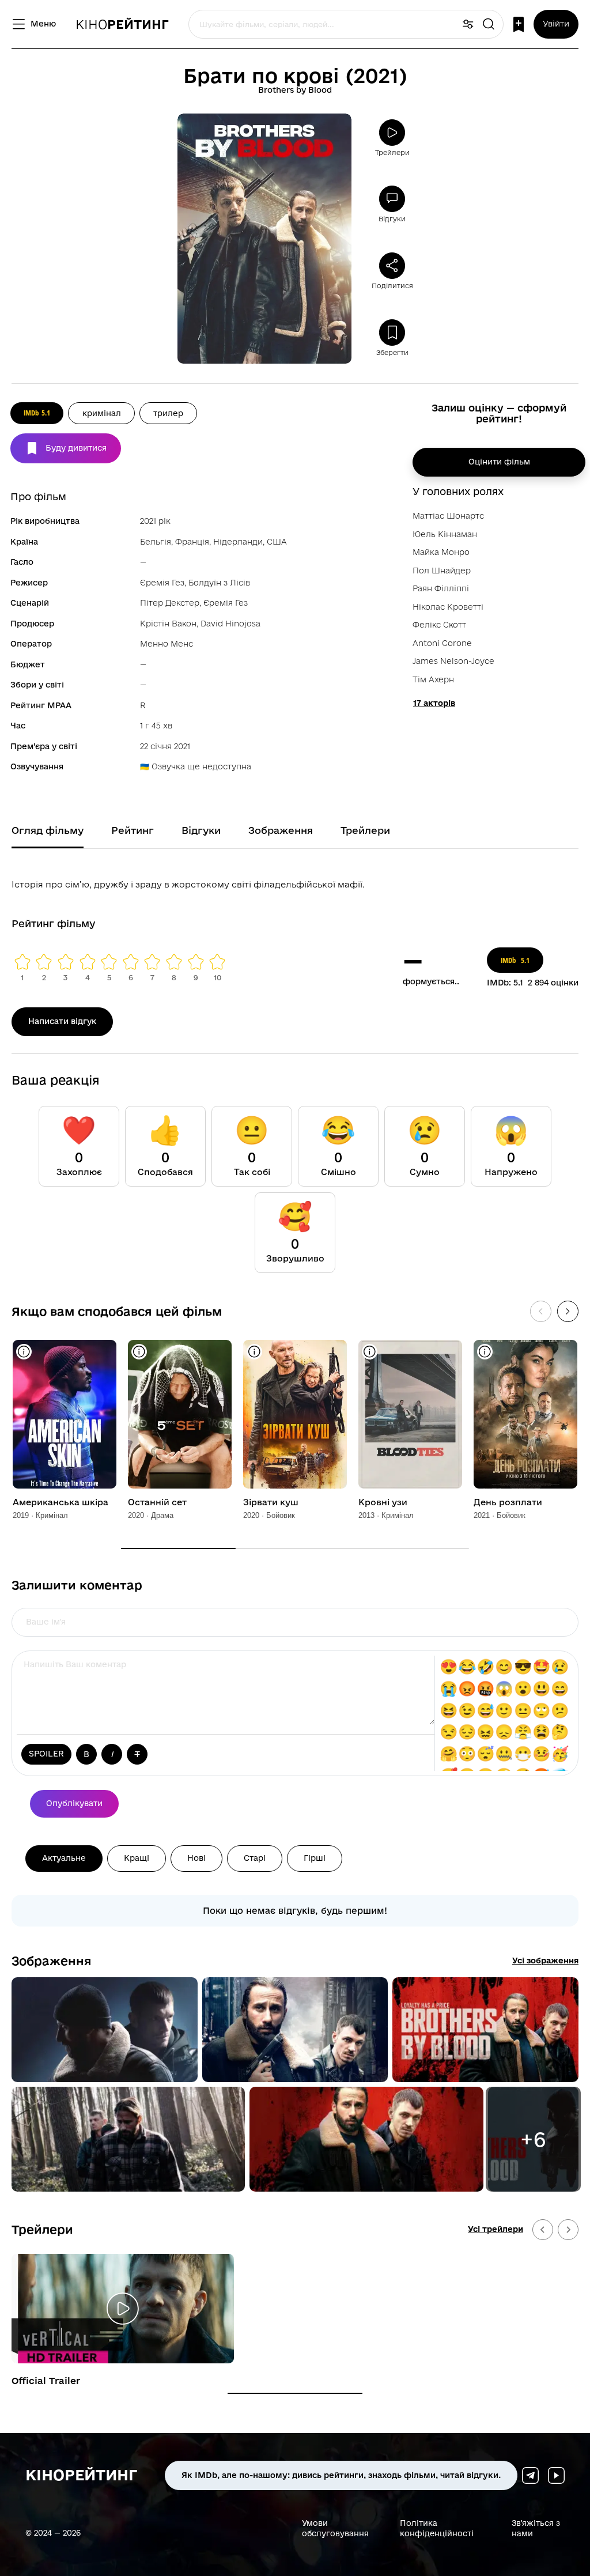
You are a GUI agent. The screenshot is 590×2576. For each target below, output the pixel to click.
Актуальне (64, 1858)
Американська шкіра (60, 1502)
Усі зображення (545, 1961)
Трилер (168, 413)
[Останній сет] (180, 1414)
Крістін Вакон (168, 624)
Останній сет (157, 1502)
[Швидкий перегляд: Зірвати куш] (254, 1352)
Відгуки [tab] (201, 830)
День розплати (508, 1502)
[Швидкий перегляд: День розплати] (485, 1352)
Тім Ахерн (433, 679)
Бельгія (156, 542)
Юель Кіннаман (445, 534)
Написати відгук (62, 1021)
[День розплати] (525, 1414)
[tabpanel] (295, 882)
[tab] (295, 2393)
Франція (192, 542)
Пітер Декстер (170, 603)
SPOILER (46, 1754)
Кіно (122, 24)
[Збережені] (519, 24)
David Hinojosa (230, 624)
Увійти (556, 24)
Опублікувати (74, 1803)
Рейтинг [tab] (133, 830)
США (277, 542)
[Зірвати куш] (295, 1414)
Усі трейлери (496, 2229)
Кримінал (102, 413)
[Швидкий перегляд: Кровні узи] (370, 1352)
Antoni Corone (442, 643)
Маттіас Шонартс (448, 516)
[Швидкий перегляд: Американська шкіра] (24, 1352)
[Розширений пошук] (468, 24)
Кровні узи (383, 1502)
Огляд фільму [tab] (48, 830)
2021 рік (155, 521)
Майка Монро (441, 552)
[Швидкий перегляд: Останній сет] (139, 1352)
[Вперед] (568, 1311)
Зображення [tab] (281, 830)
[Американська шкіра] (65, 1414)
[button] (105, 2030)
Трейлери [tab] (365, 830)
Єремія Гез (162, 583)
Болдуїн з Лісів (219, 583)
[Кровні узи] (410, 1414)
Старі (255, 1858)
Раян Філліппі (441, 588)
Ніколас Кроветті (448, 607)
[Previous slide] (543, 2230)
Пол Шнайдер (442, 571)
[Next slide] (568, 2230)
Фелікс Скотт (439, 625)
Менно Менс (167, 644)
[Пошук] (489, 24)
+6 (533, 2139)
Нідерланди (238, 542)
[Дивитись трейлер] (123, 2309)
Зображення (52, 1961)
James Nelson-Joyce (453, 661)
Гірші (315, 1858)
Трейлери (42, 2229)
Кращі (137, 1858)
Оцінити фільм (499, 462)
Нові (196, 1858)
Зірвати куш (271, 1502)
